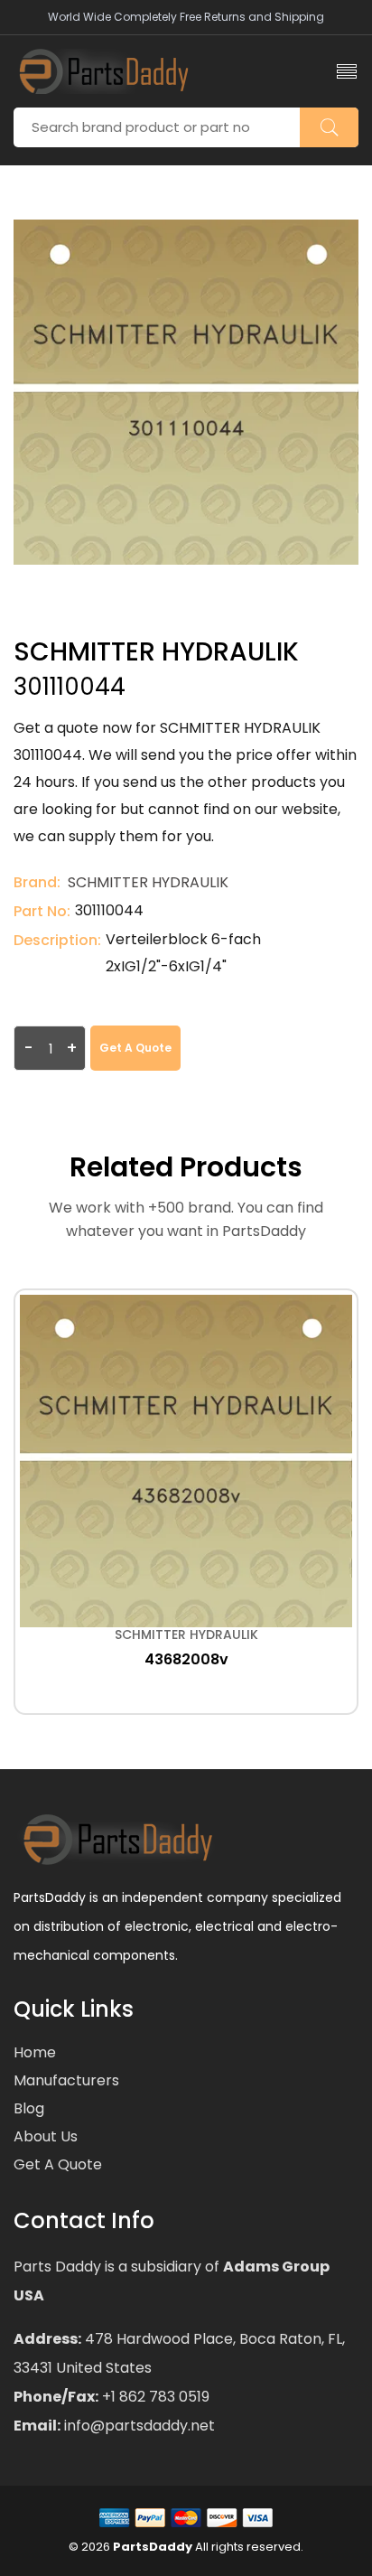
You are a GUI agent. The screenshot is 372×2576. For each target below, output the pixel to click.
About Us (46, 2136)
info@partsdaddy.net (138, 2426)
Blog (29, 2108)
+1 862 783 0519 (154, 2397)
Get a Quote (135, 1048)
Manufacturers (66, 2080)
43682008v (186, 1659)
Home (35, 2052)
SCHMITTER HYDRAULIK (148, 882)
